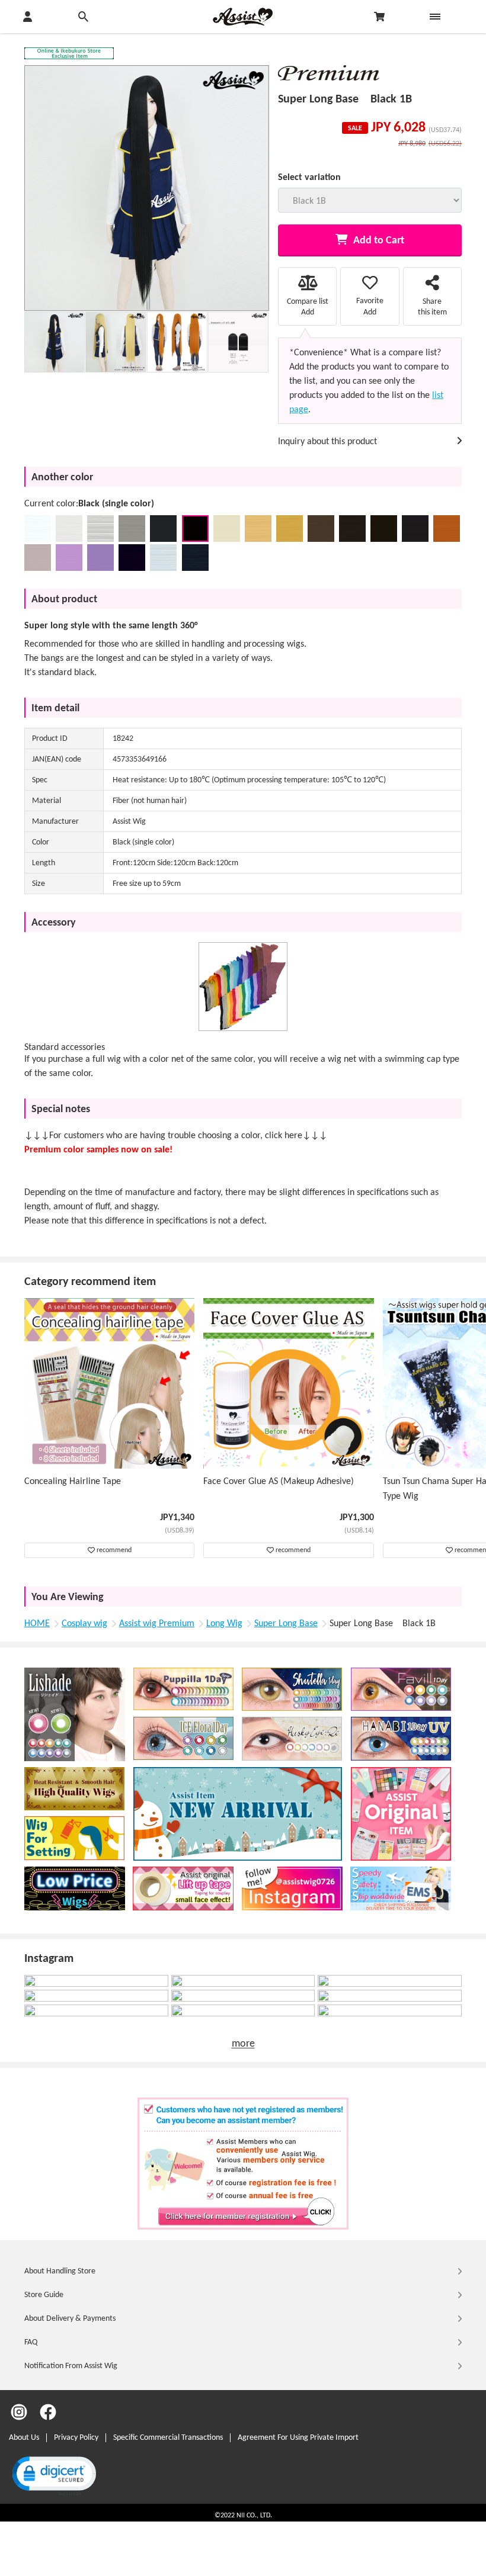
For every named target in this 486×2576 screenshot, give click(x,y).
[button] (53, 2475)
